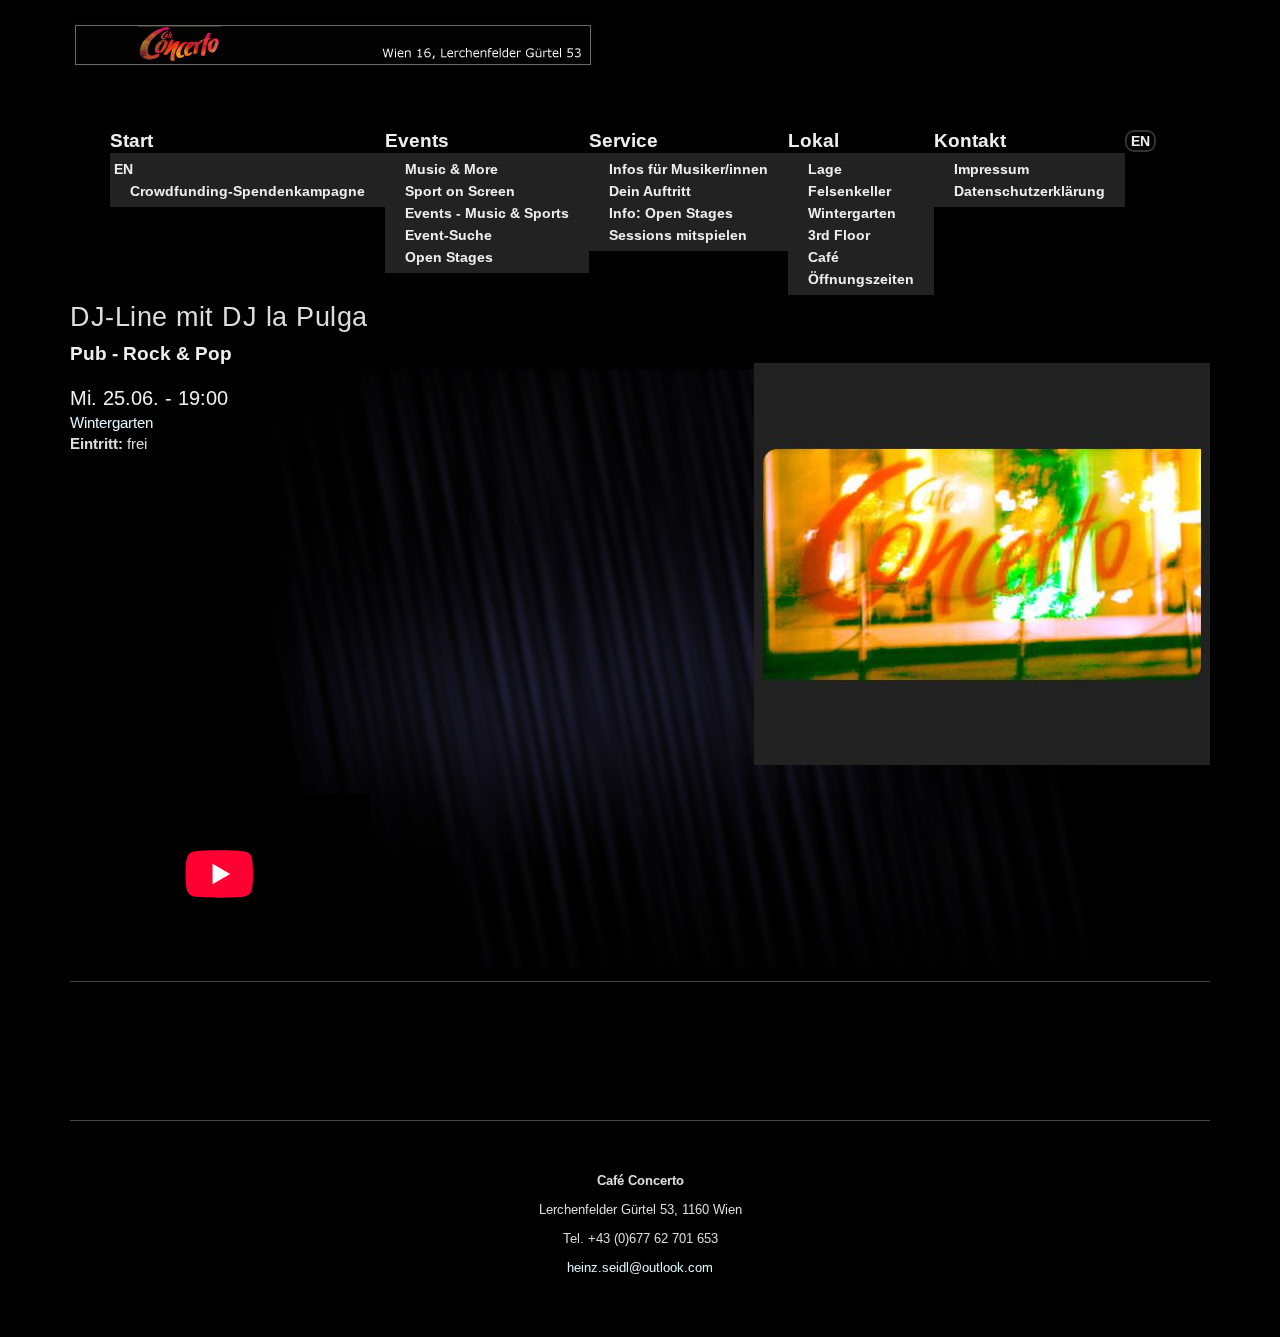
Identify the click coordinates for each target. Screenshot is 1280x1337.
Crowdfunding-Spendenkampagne (247, 191)
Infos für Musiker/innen (688, 169)
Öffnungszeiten (861, 279)
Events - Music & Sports (487, 213)
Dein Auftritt (650, 191)
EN (123, 169)
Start (131, 140)
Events (417, 140)
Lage (825, 169)
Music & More (451, 169)
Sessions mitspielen (678, 235)
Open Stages (449, 257)
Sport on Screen (460, 191)
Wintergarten (852, 213)
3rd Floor (839, 235)
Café (823, 257)
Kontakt (970, 140)
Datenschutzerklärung (1029, 191)
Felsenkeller (849, 191)
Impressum (991, 169)
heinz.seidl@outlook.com (640, 1267)
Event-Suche (448, 235)
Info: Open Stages (671, 213)
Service (623, 140)
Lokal (813, 140)
